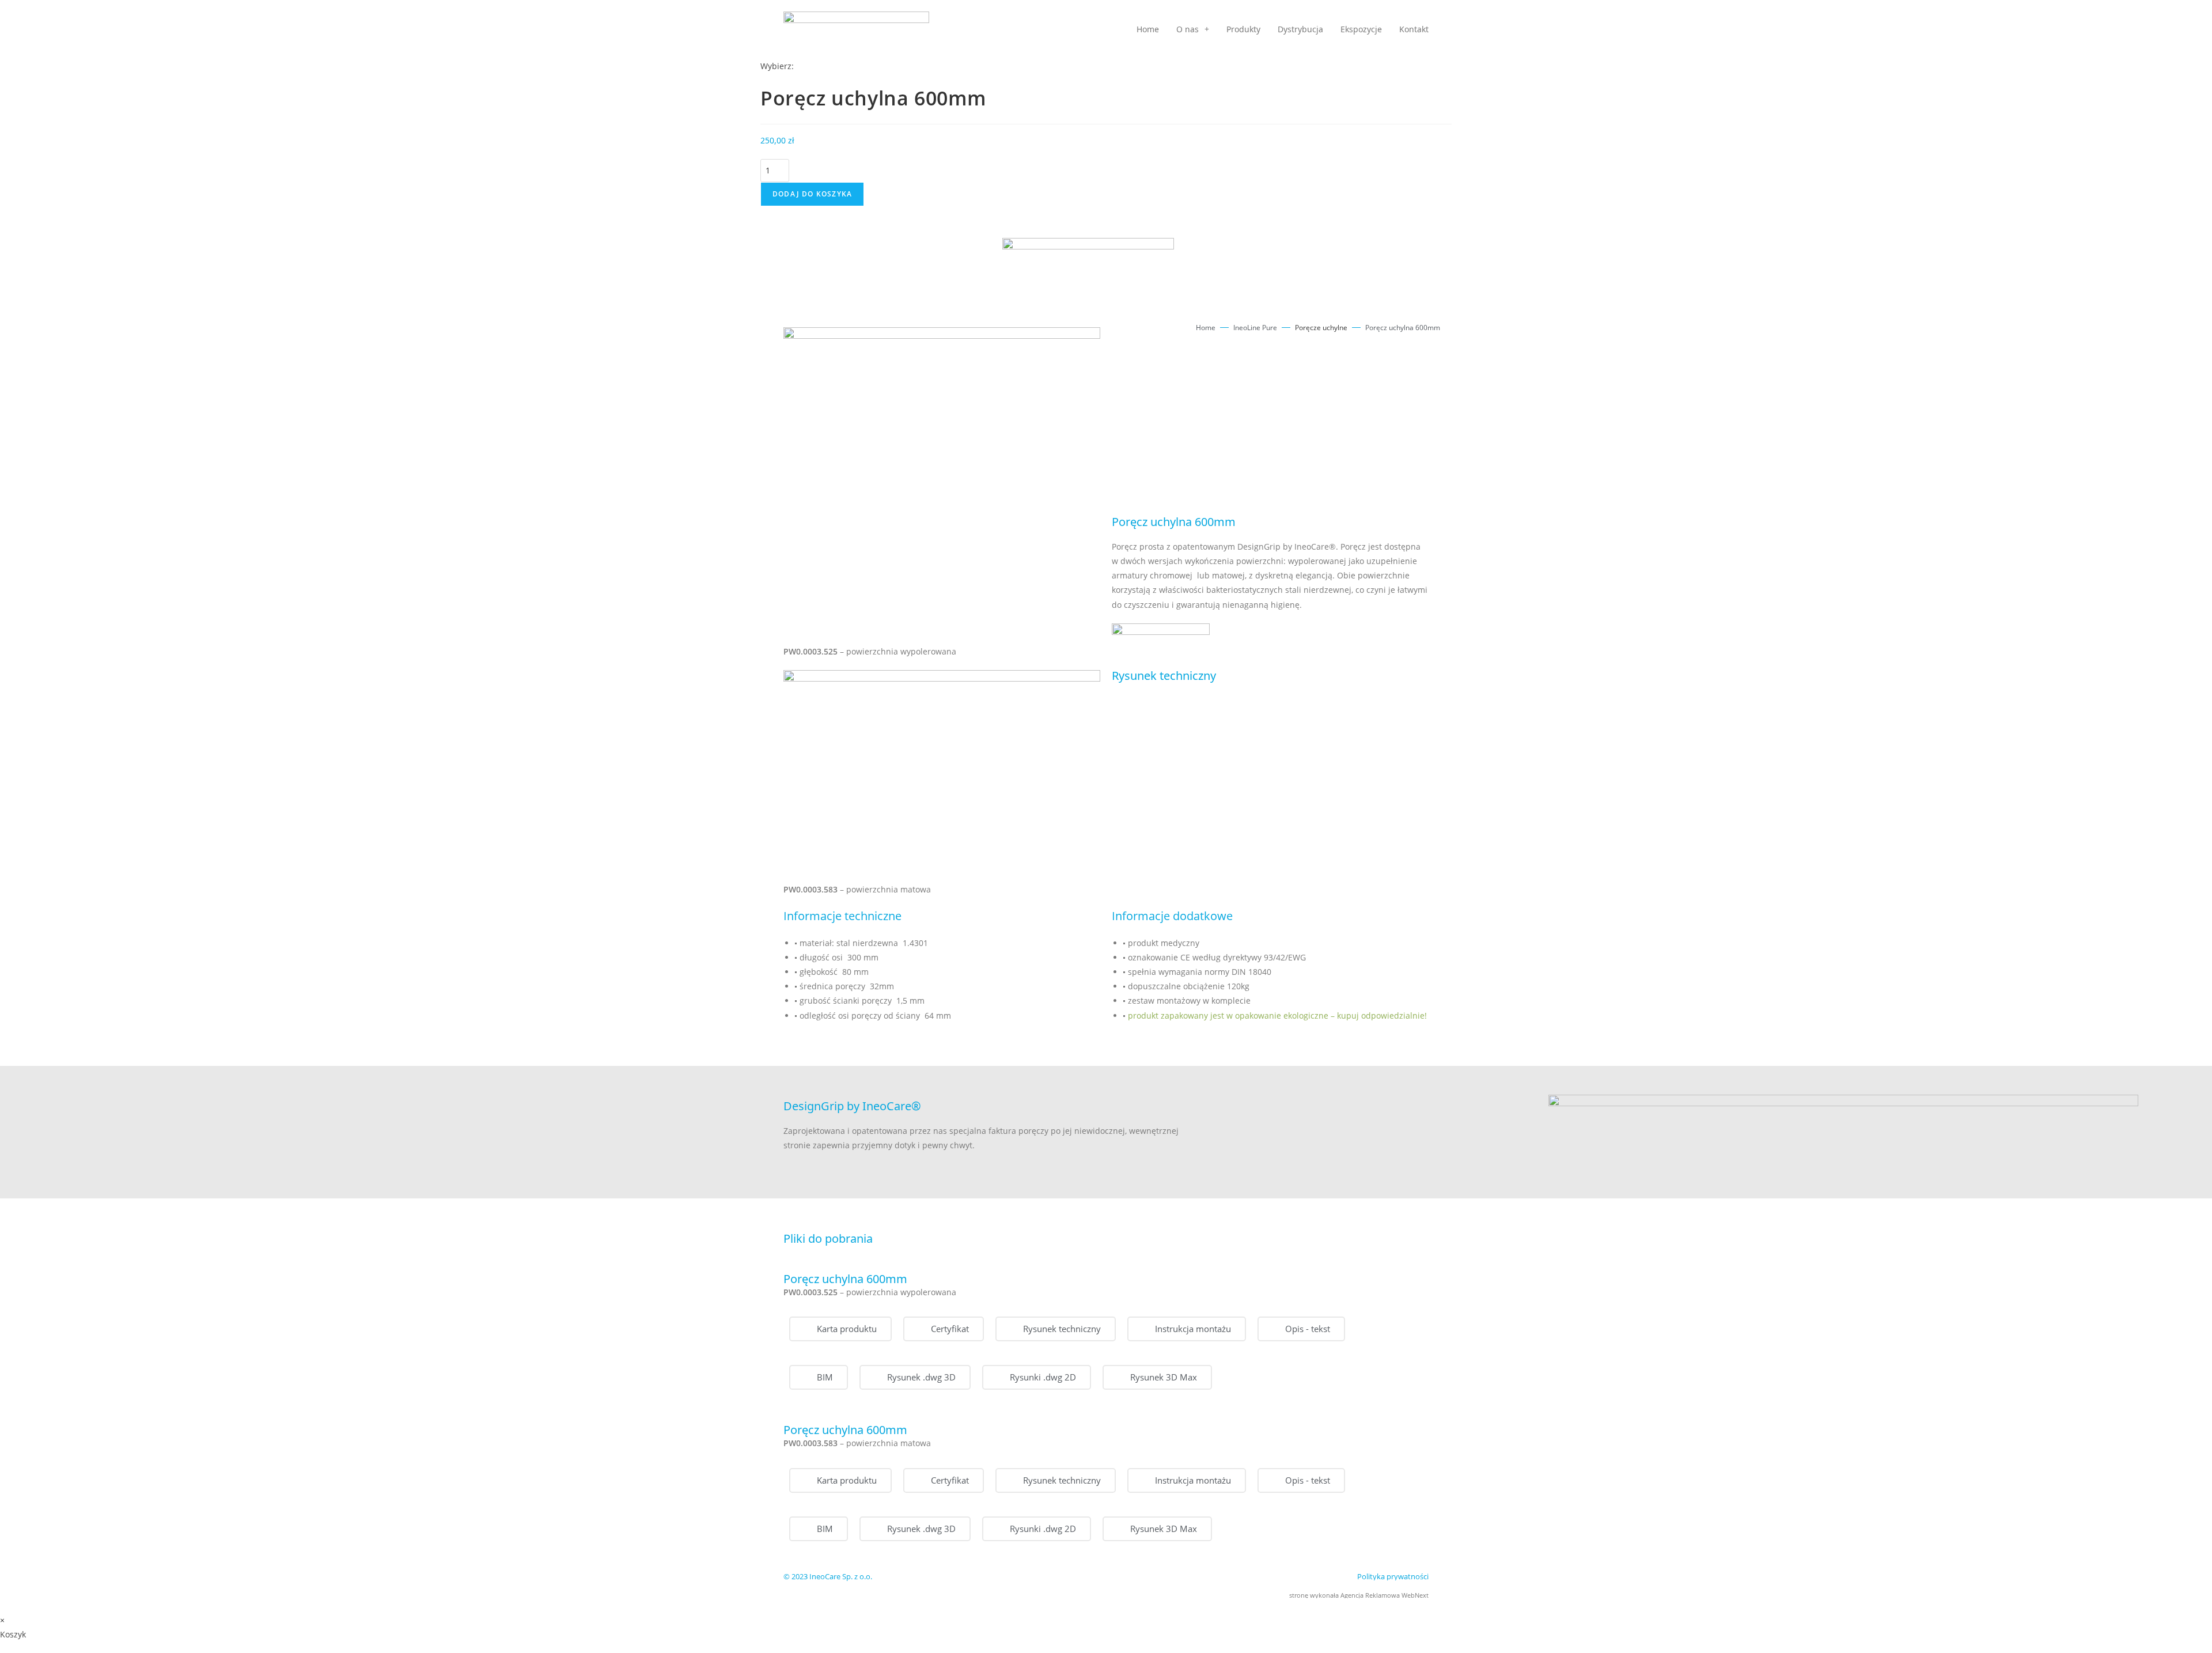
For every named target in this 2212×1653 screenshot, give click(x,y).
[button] (944, 1329)
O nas (1188, 29)
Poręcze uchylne (1321, 328)
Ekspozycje (1361, 29)
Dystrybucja (1300, 29)
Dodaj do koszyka (812, 194)
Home (1148, 29)
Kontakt (1414, 29)
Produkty (1243, 29)
